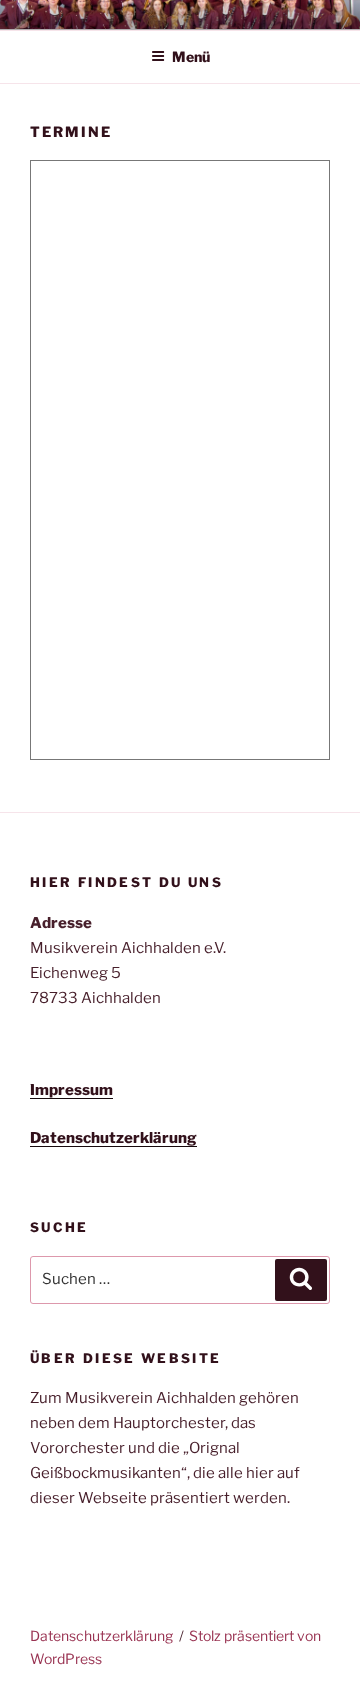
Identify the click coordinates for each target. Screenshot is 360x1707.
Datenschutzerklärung (101, 1635)
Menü (191, 56)
